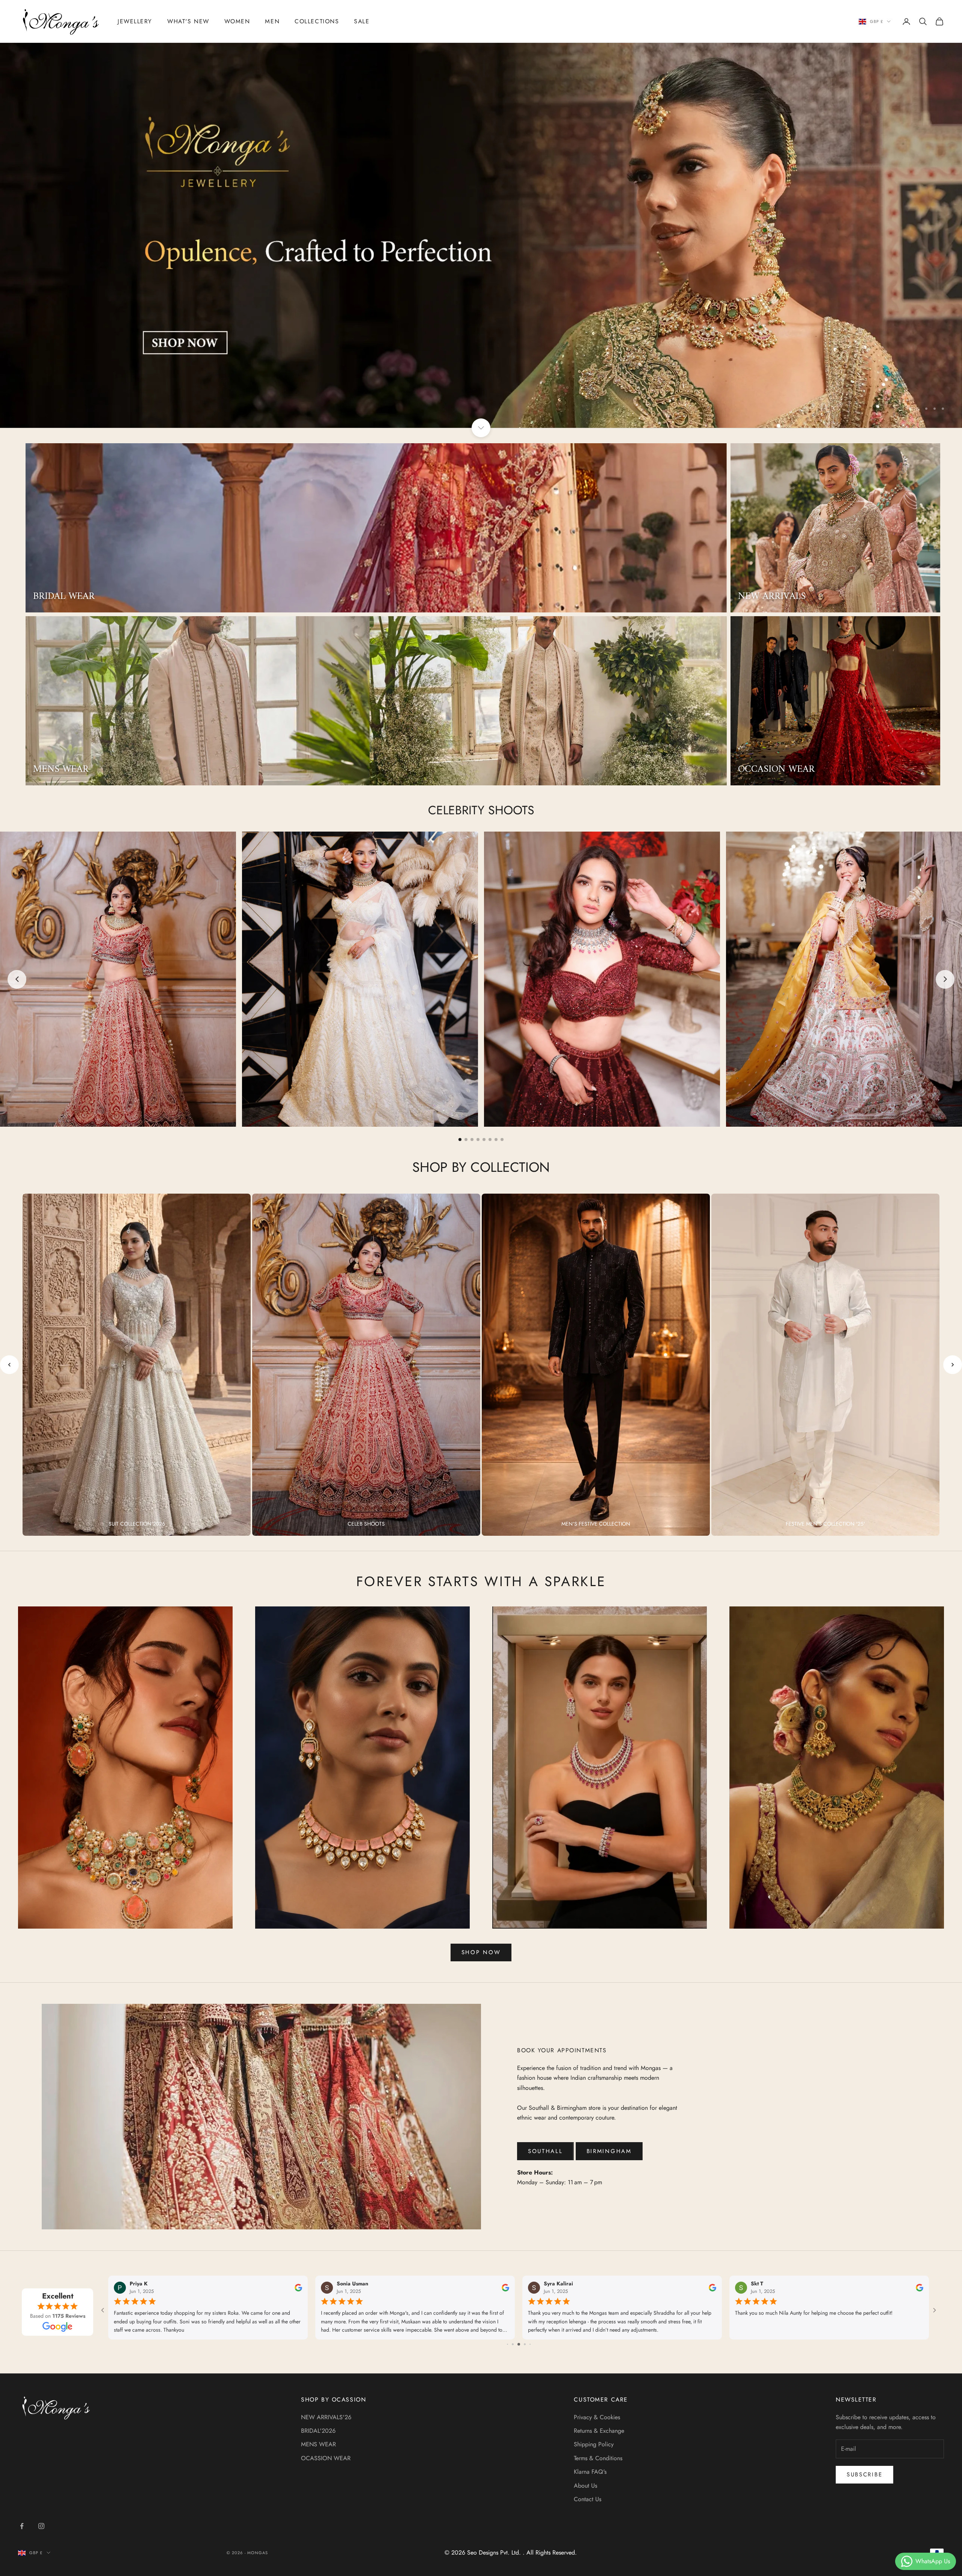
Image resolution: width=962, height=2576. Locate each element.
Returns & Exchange (599, 2431)
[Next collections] (953, 1365)
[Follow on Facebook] (22, 2526)
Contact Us (588, 2499)
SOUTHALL (545, 2151)
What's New (188, 21)
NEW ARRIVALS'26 (326, 2417)
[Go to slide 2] (466, 1140)
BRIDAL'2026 (318, 2431)
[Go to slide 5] (484, 1140)
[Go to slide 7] (496, 1140)
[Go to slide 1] (460, 1140)
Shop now (481, 1952)
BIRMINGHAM (609, 2151)
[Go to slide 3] (472, 1140)
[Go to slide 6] (490, 1140)
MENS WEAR (318, 2444)
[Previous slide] (17, 979)
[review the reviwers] (298, 2288)
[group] (481, 235)
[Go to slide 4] (478, 1140)
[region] (481, 235)
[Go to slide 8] (502, 1140)
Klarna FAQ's (590, 2472)
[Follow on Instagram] (41, 2526)
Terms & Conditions (598, 2458)
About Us (585, 2486)
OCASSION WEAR (326, 2458)
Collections (317, 21)
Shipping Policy (594, 2444)
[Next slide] (945, 979)
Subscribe (864, 2474)
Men (272, 21)
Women (237, 21)
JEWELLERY (135, 21)
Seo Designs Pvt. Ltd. (495, 2553)
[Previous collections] (9, 1365)
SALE (362, 21)
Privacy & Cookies (597, 2417)
